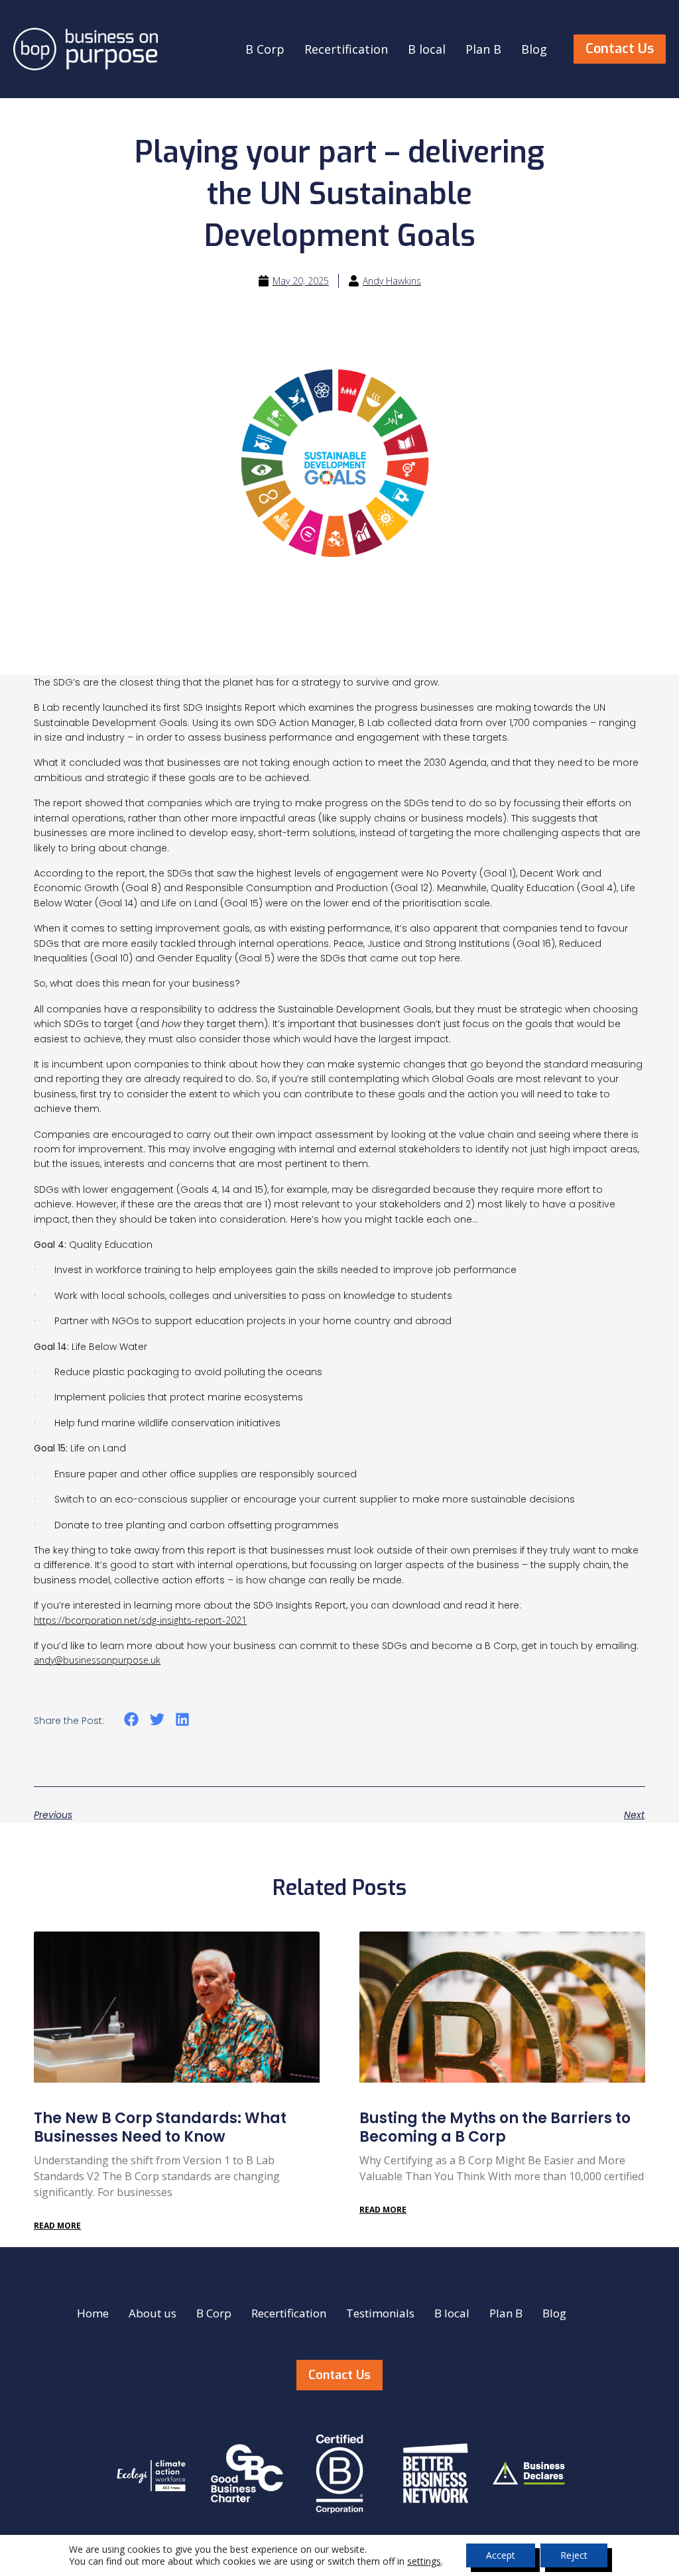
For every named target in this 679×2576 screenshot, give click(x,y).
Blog (534, 49)
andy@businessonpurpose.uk (97, 1660)
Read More (57, 2226)
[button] (132, 1720)
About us (153, 2313)
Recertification (346, 49)
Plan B (483, 49)
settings (424, 2561)
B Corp (265, 49)
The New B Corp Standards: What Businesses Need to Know (160, 2128)
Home (93, 2313)
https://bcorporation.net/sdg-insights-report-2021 (140, 1620)
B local (427, 49)
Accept (501, 2555)
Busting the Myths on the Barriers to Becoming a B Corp (495, 2128)
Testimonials (380, 2313)
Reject (574, 2555)
